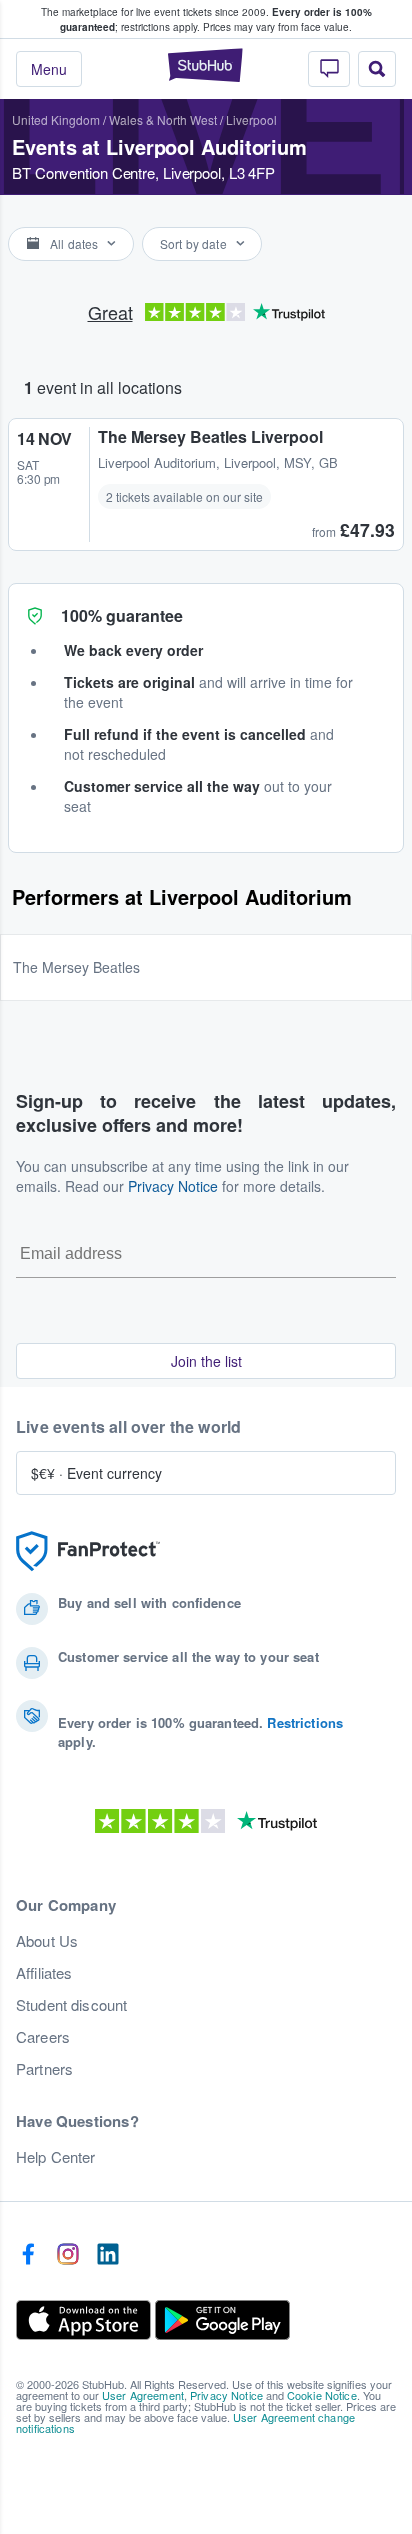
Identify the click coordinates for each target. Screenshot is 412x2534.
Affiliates (44, 1973)
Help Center (56, 2157)
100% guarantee (122, 615)
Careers (43, 2037)
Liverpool (251, 119)
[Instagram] (68, 2255)
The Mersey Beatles (76, 967)
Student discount (71, 2005)
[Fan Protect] (88, 1551)
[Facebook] (28, 2255)
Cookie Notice (322, 2395)
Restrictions (305, 1722)
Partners (44, 2069)
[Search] (377, 69)
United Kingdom (56, 119)
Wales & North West (163, 119)
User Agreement (143, 2395)
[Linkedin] (108, 2255)
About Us (47, 1941)
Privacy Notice (173, 1186)
